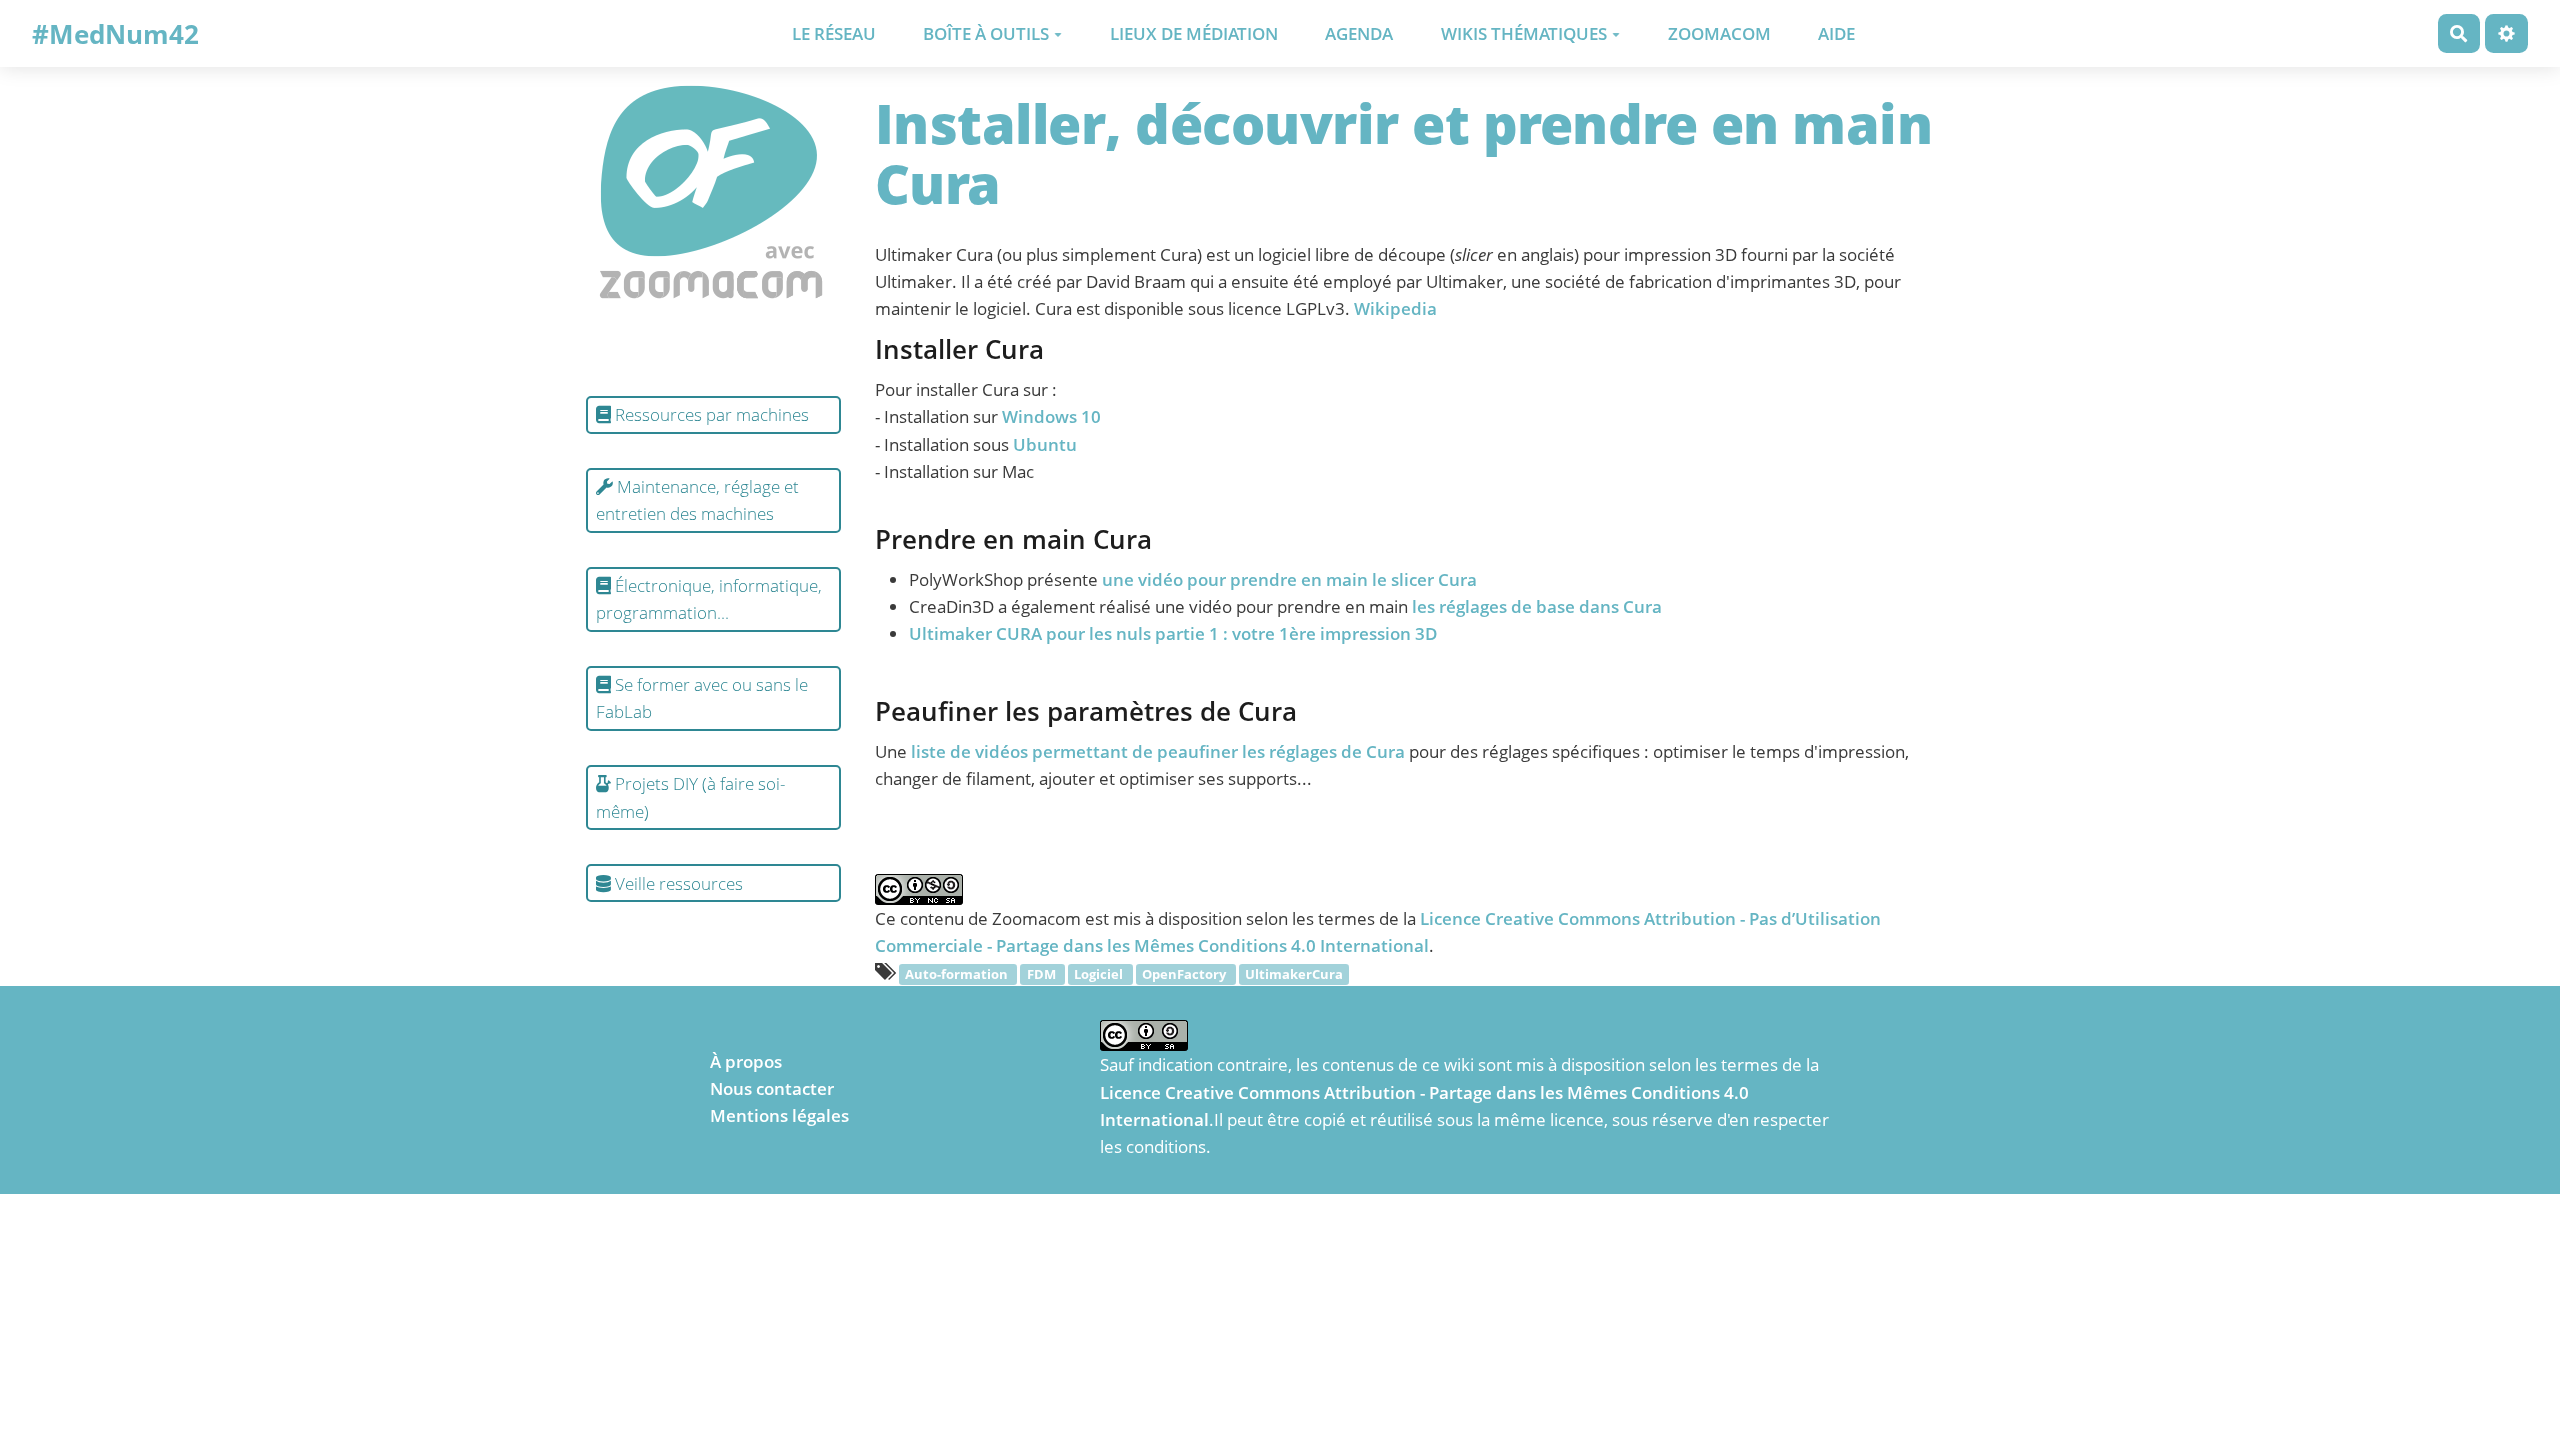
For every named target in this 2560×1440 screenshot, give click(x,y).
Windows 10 (1051, 416)
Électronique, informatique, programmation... (709, 599)
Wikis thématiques (1524, 33)
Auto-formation (958, 974)
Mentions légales (779, 1115)
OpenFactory (1185, 974)
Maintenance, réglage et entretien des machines (697, 500)
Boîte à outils (986, 33)
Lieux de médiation (1194, 33)
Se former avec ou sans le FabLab (702, 698)
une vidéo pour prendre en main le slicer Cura (1289, 579)
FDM (1043, 974)
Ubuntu (1045, 444)
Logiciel (1100, 974)
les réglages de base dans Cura (1537, 606)
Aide (1836, 33)
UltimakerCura (1294, 974)
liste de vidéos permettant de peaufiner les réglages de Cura (1158, 751)
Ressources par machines (710, 414)
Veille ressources (677, 883)
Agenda (1359, 33)
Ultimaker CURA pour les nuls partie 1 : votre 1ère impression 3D (1173, 633)
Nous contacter (772, 1088)
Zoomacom (1719, 33)
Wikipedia (1395, 308)
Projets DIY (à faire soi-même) (690, 797)
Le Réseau (834, 33)
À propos (746, 1061)
